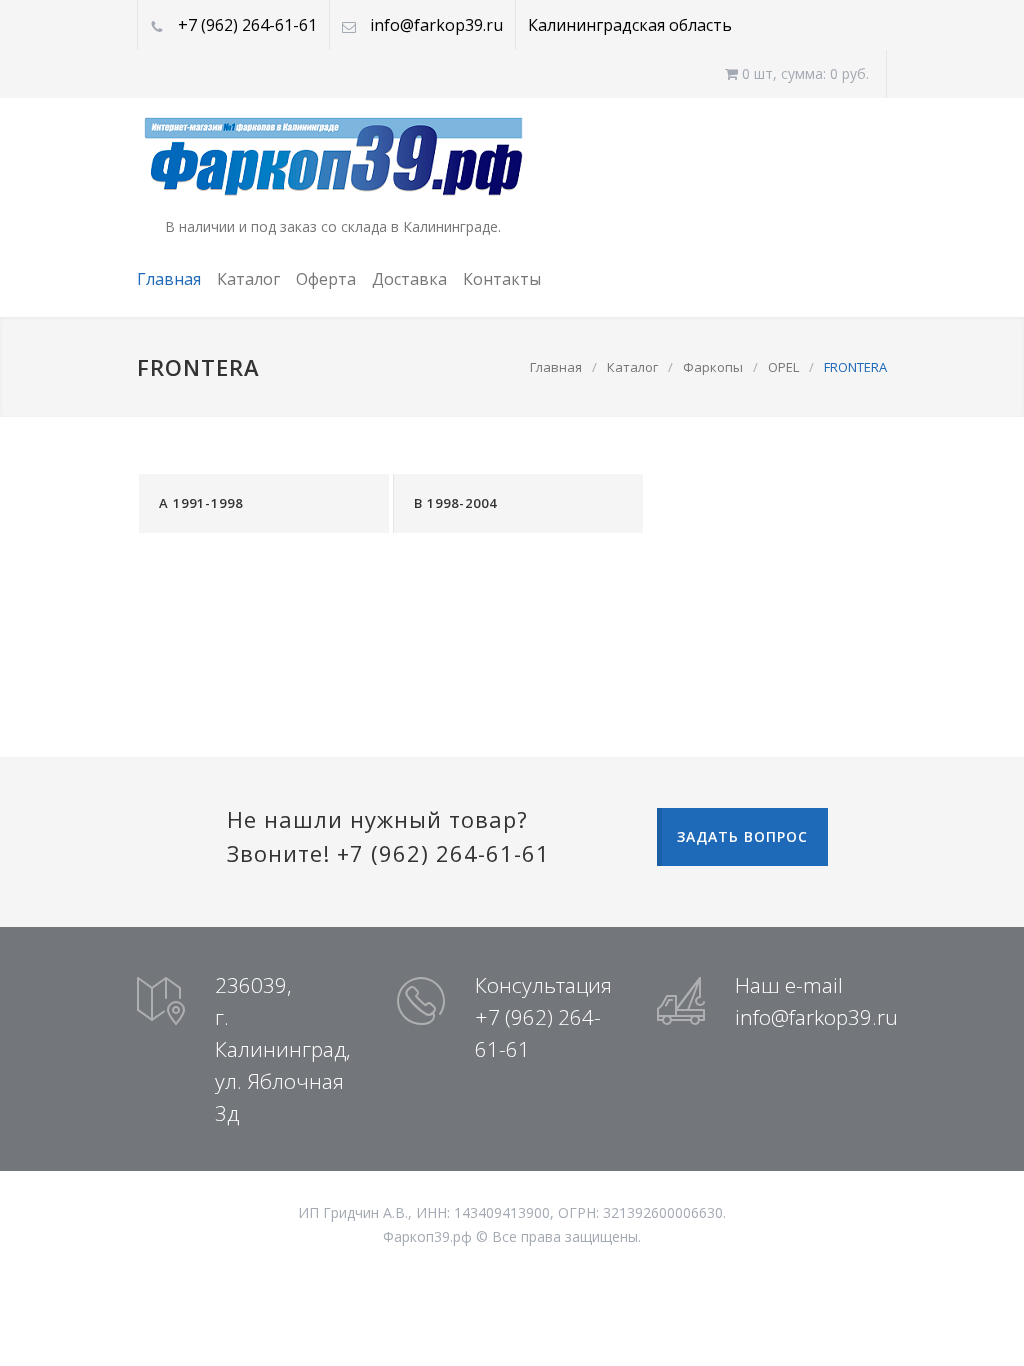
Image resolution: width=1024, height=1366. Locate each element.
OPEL (783, 367)
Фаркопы (713, 367)
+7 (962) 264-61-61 (247, 25)
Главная (169, 279)
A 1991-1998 (201, 503)
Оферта (326, 279)
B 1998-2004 (455, 503)
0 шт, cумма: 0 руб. (803, 73)
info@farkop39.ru (436, 25)
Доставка (409, 279)
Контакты (502, 279)
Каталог (248, 279)
